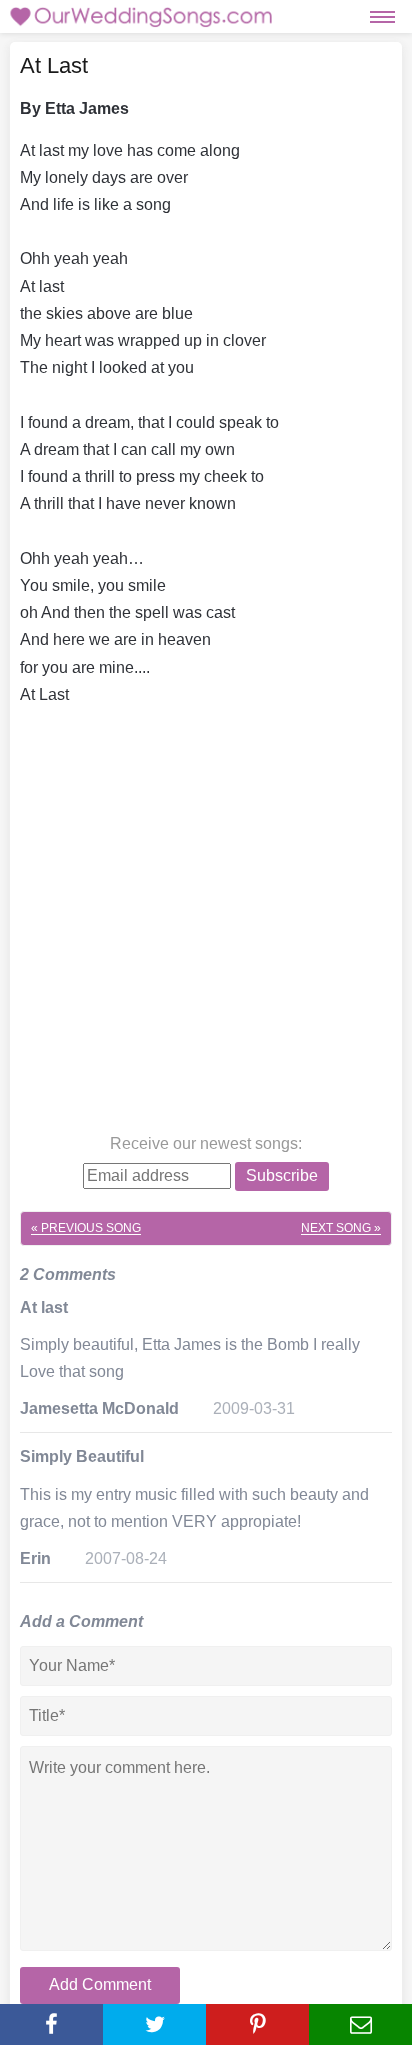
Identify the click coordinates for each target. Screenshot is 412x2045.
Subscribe (282, 1175)
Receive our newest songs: (206, 1143)
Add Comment (100, 1984)
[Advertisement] (206, 924)
